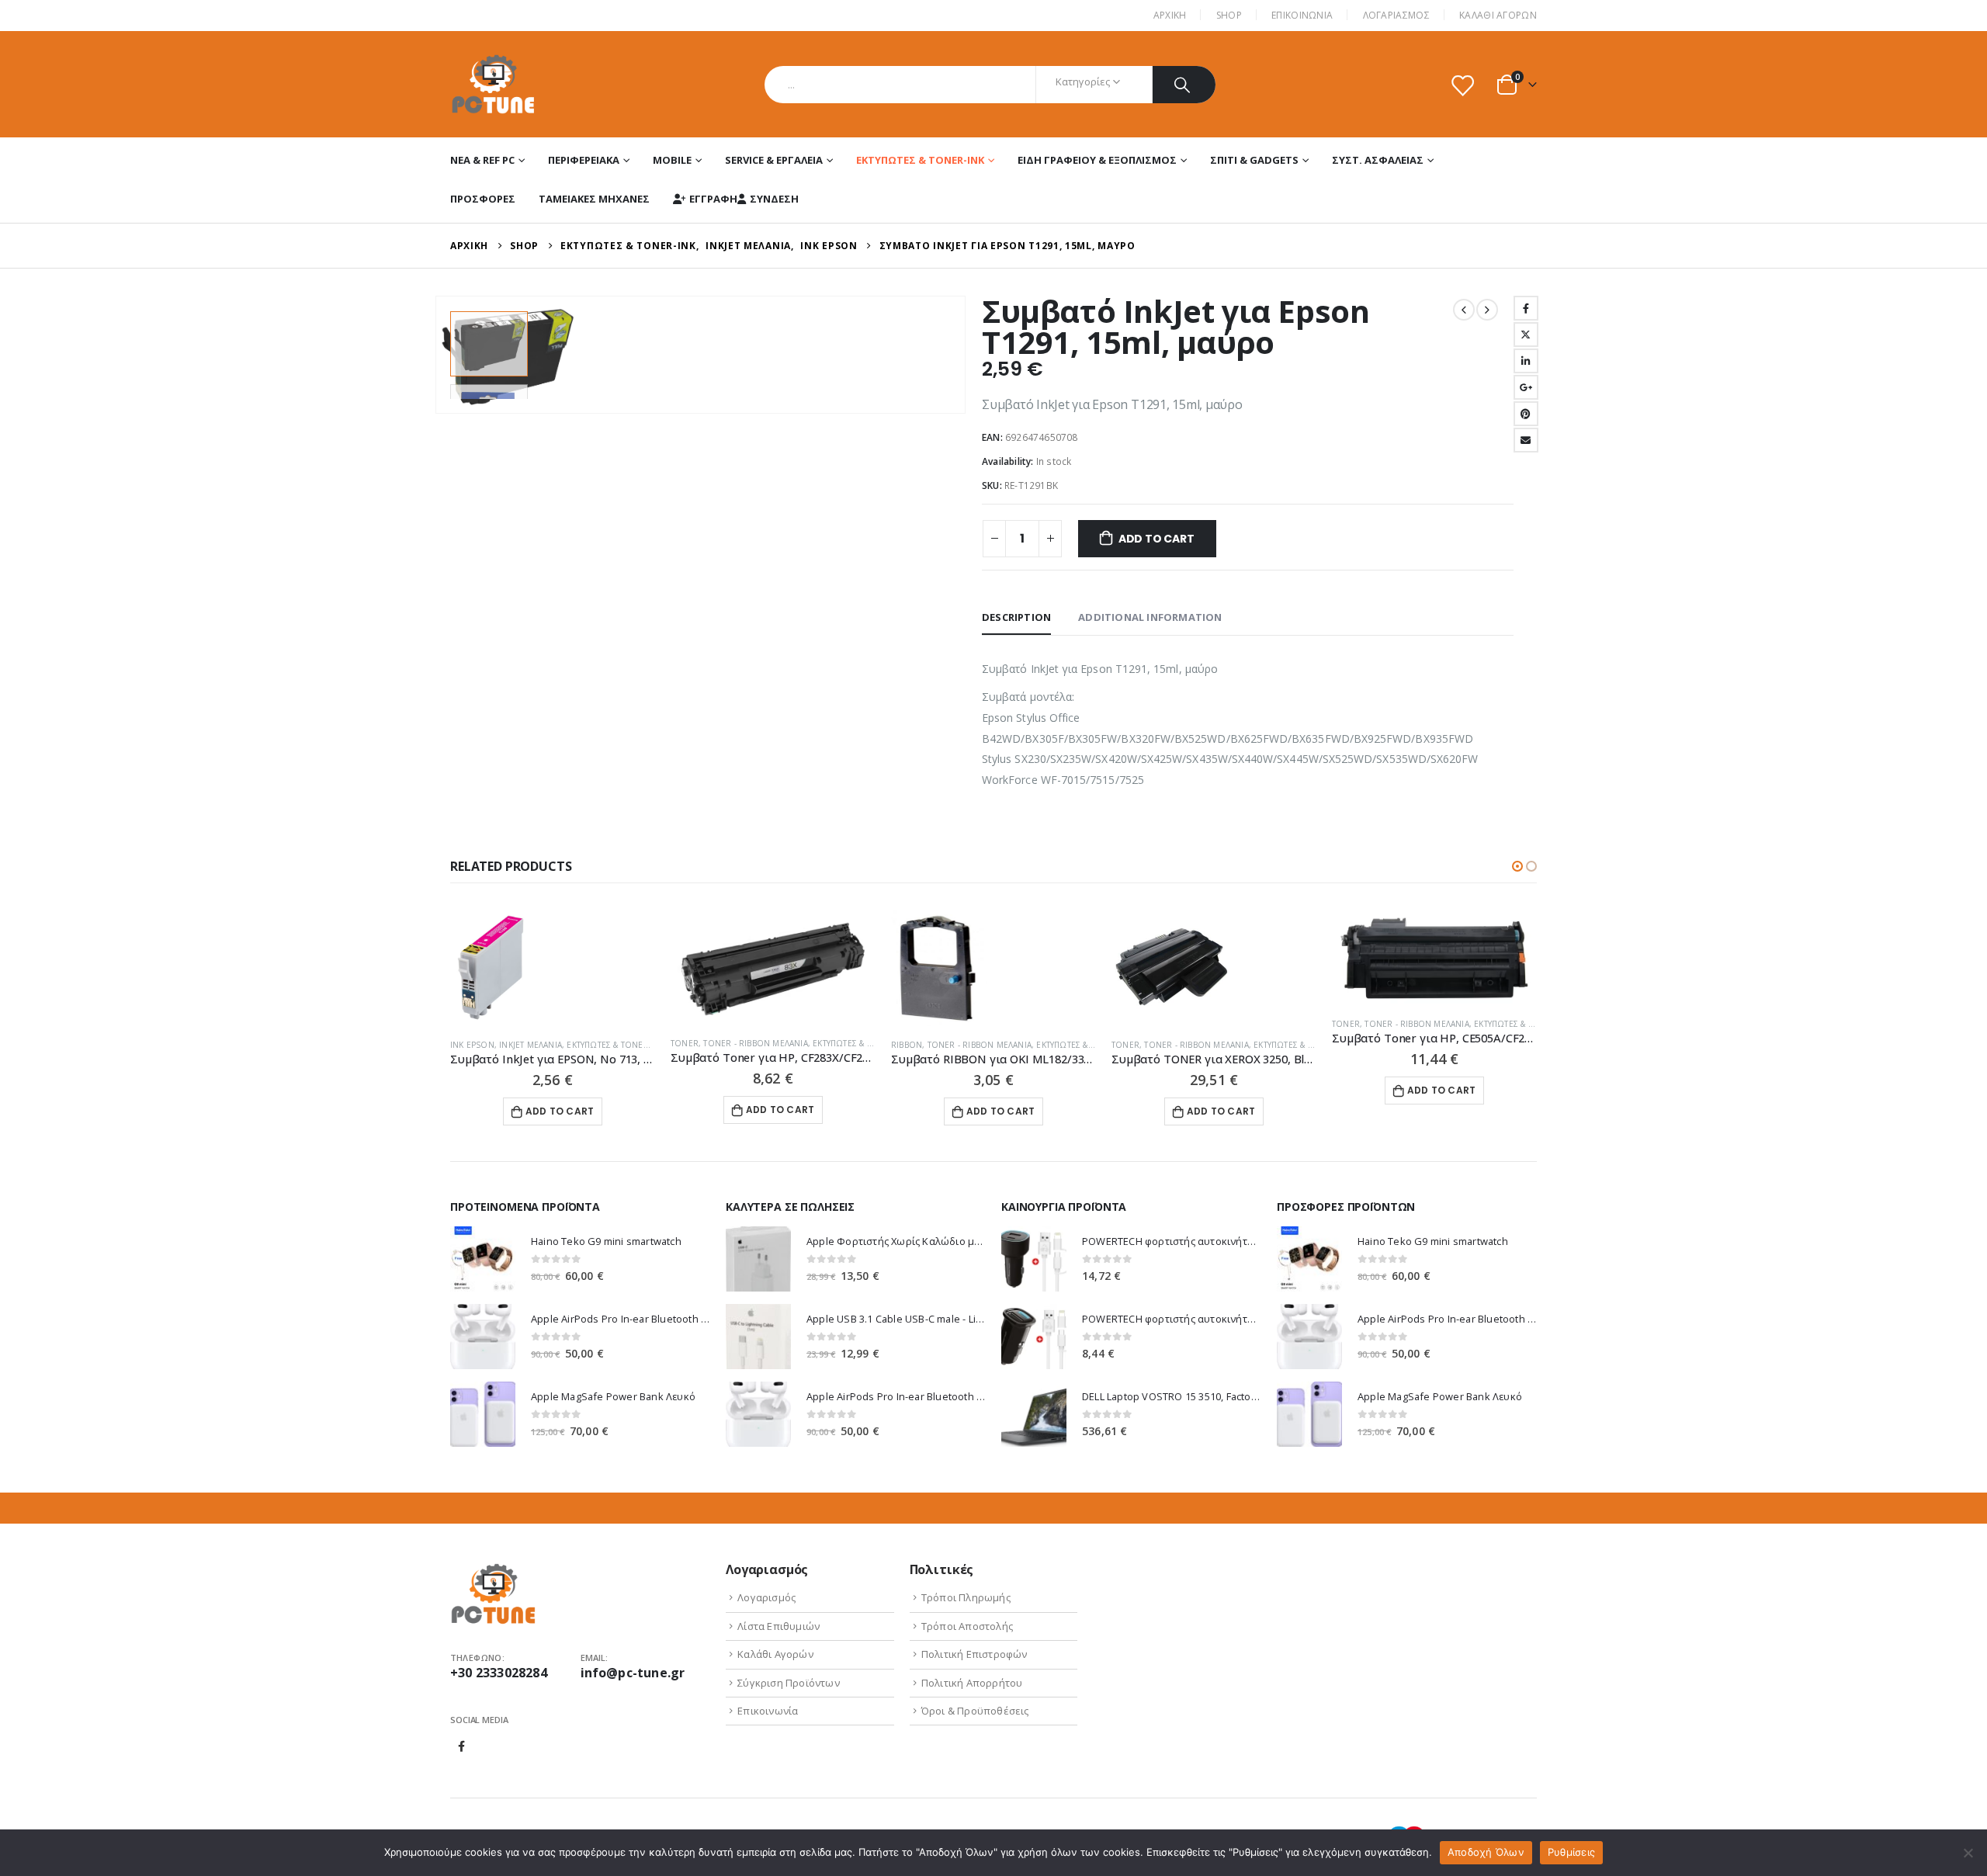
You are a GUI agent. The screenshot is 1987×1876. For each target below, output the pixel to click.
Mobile (672, 160)
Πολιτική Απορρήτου (972, 1683)
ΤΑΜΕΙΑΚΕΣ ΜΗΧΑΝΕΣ (594, 199)
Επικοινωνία (768, 1711)
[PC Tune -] (493, 84)
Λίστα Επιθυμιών (779, 1626)
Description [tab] (1016, 617)
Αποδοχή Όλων (1486, 1852)
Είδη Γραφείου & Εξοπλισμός (1097, 160)
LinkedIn (1526, 361)
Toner (685, 1043)
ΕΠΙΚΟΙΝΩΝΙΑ (1302, 15)
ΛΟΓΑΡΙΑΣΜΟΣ (1396, 15)
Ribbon (907, 1045)
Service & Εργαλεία (774, 160)
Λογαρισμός (766, 1597)
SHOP (1229, 15)
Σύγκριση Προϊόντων (789, 1683)
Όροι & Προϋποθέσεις (975, 1711)
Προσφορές (483, 199)
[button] (1517, 866)
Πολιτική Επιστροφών (974, 1654)
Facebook (1526, 308)
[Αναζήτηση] (1184, 85)
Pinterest (1526, 414)
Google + (1526, 387)
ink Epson (472, 1045)
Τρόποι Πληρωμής (966, 1597)
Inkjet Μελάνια (531, 1045)
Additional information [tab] (1150, 617)
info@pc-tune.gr (633, 1673)
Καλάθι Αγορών (1498, 15)
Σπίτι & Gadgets (1254, 160)
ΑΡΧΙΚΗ (1170, 15)
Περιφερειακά (584, 160)
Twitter (1526, 335)
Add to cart (1156, 539)
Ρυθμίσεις (1571, 1852)
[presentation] (439, 355)
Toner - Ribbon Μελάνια (755, 1043)
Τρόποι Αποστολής (967, 1626)
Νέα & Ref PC (482, 160)
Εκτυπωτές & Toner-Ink (920, 160)
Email (1526, 440)
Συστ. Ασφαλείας (1378, 160)
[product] (553, 968)
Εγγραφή (713, 199)
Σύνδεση (774, 199)
